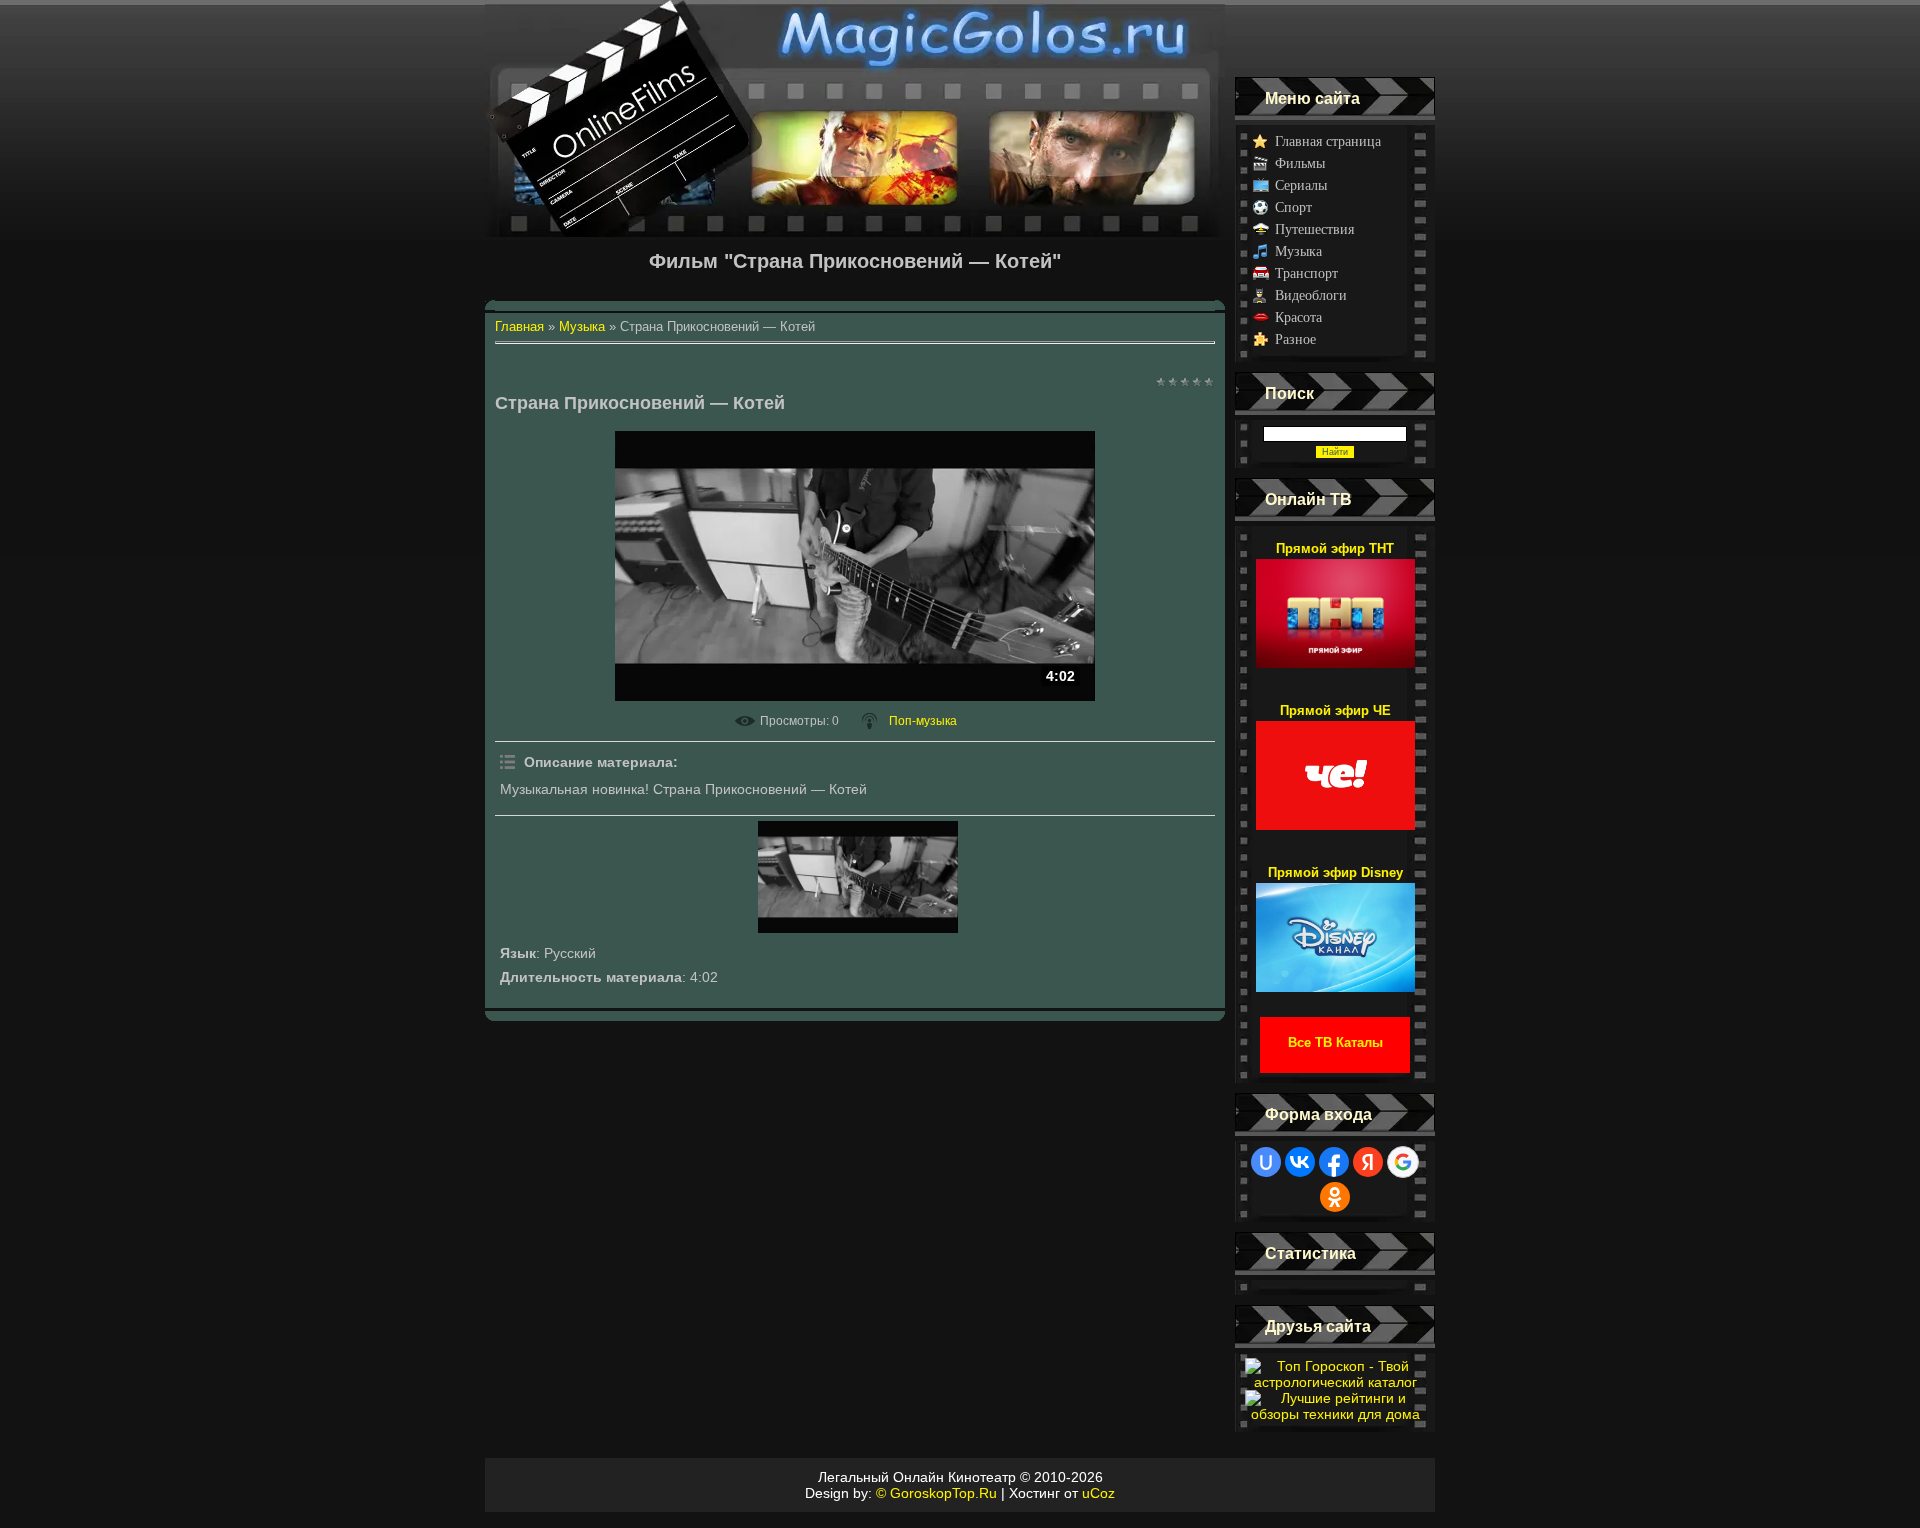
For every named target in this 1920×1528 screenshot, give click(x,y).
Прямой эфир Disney (1335, 872)
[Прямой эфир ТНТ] (1335, 604)
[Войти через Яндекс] (1368, 1162)
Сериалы (1301, 185)
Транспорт (1306, 273)
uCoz (1098, 1493)
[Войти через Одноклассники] (1335, 1197)
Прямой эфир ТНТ (1335, 548)
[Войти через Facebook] (1334, 1162)
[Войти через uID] (1266, 1162)
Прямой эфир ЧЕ (1335, 710)
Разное (1295, 339)
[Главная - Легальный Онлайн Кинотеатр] (855, 38)
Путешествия (1314, 229)
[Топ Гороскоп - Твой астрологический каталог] (1335, 1382)
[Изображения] (858, 877)
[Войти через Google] (1403, 1162)
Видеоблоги (1311, 295)
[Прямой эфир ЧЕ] (1335, 766)
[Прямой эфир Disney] (1335, 928)
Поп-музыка (923, 721)
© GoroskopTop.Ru (936, 1493)
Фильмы (1300, 163)
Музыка (1298, 251)
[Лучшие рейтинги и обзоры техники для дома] (1335, 1414)
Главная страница (1328, 141)
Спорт (1293, 207)
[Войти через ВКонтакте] (1300, 1162)
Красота (1298, 317)
